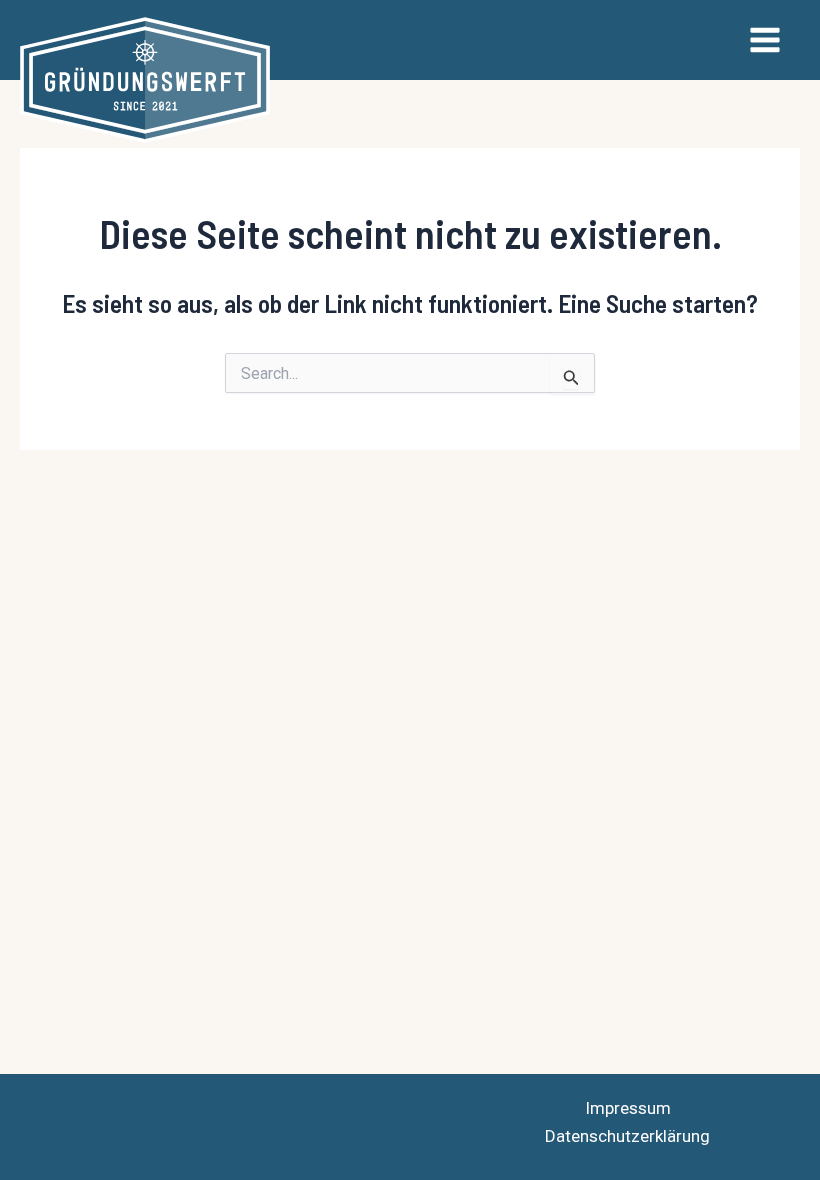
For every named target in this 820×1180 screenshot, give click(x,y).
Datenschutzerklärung (627, 1136)
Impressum (628, 1108)
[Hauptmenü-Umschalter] (766, 40)
